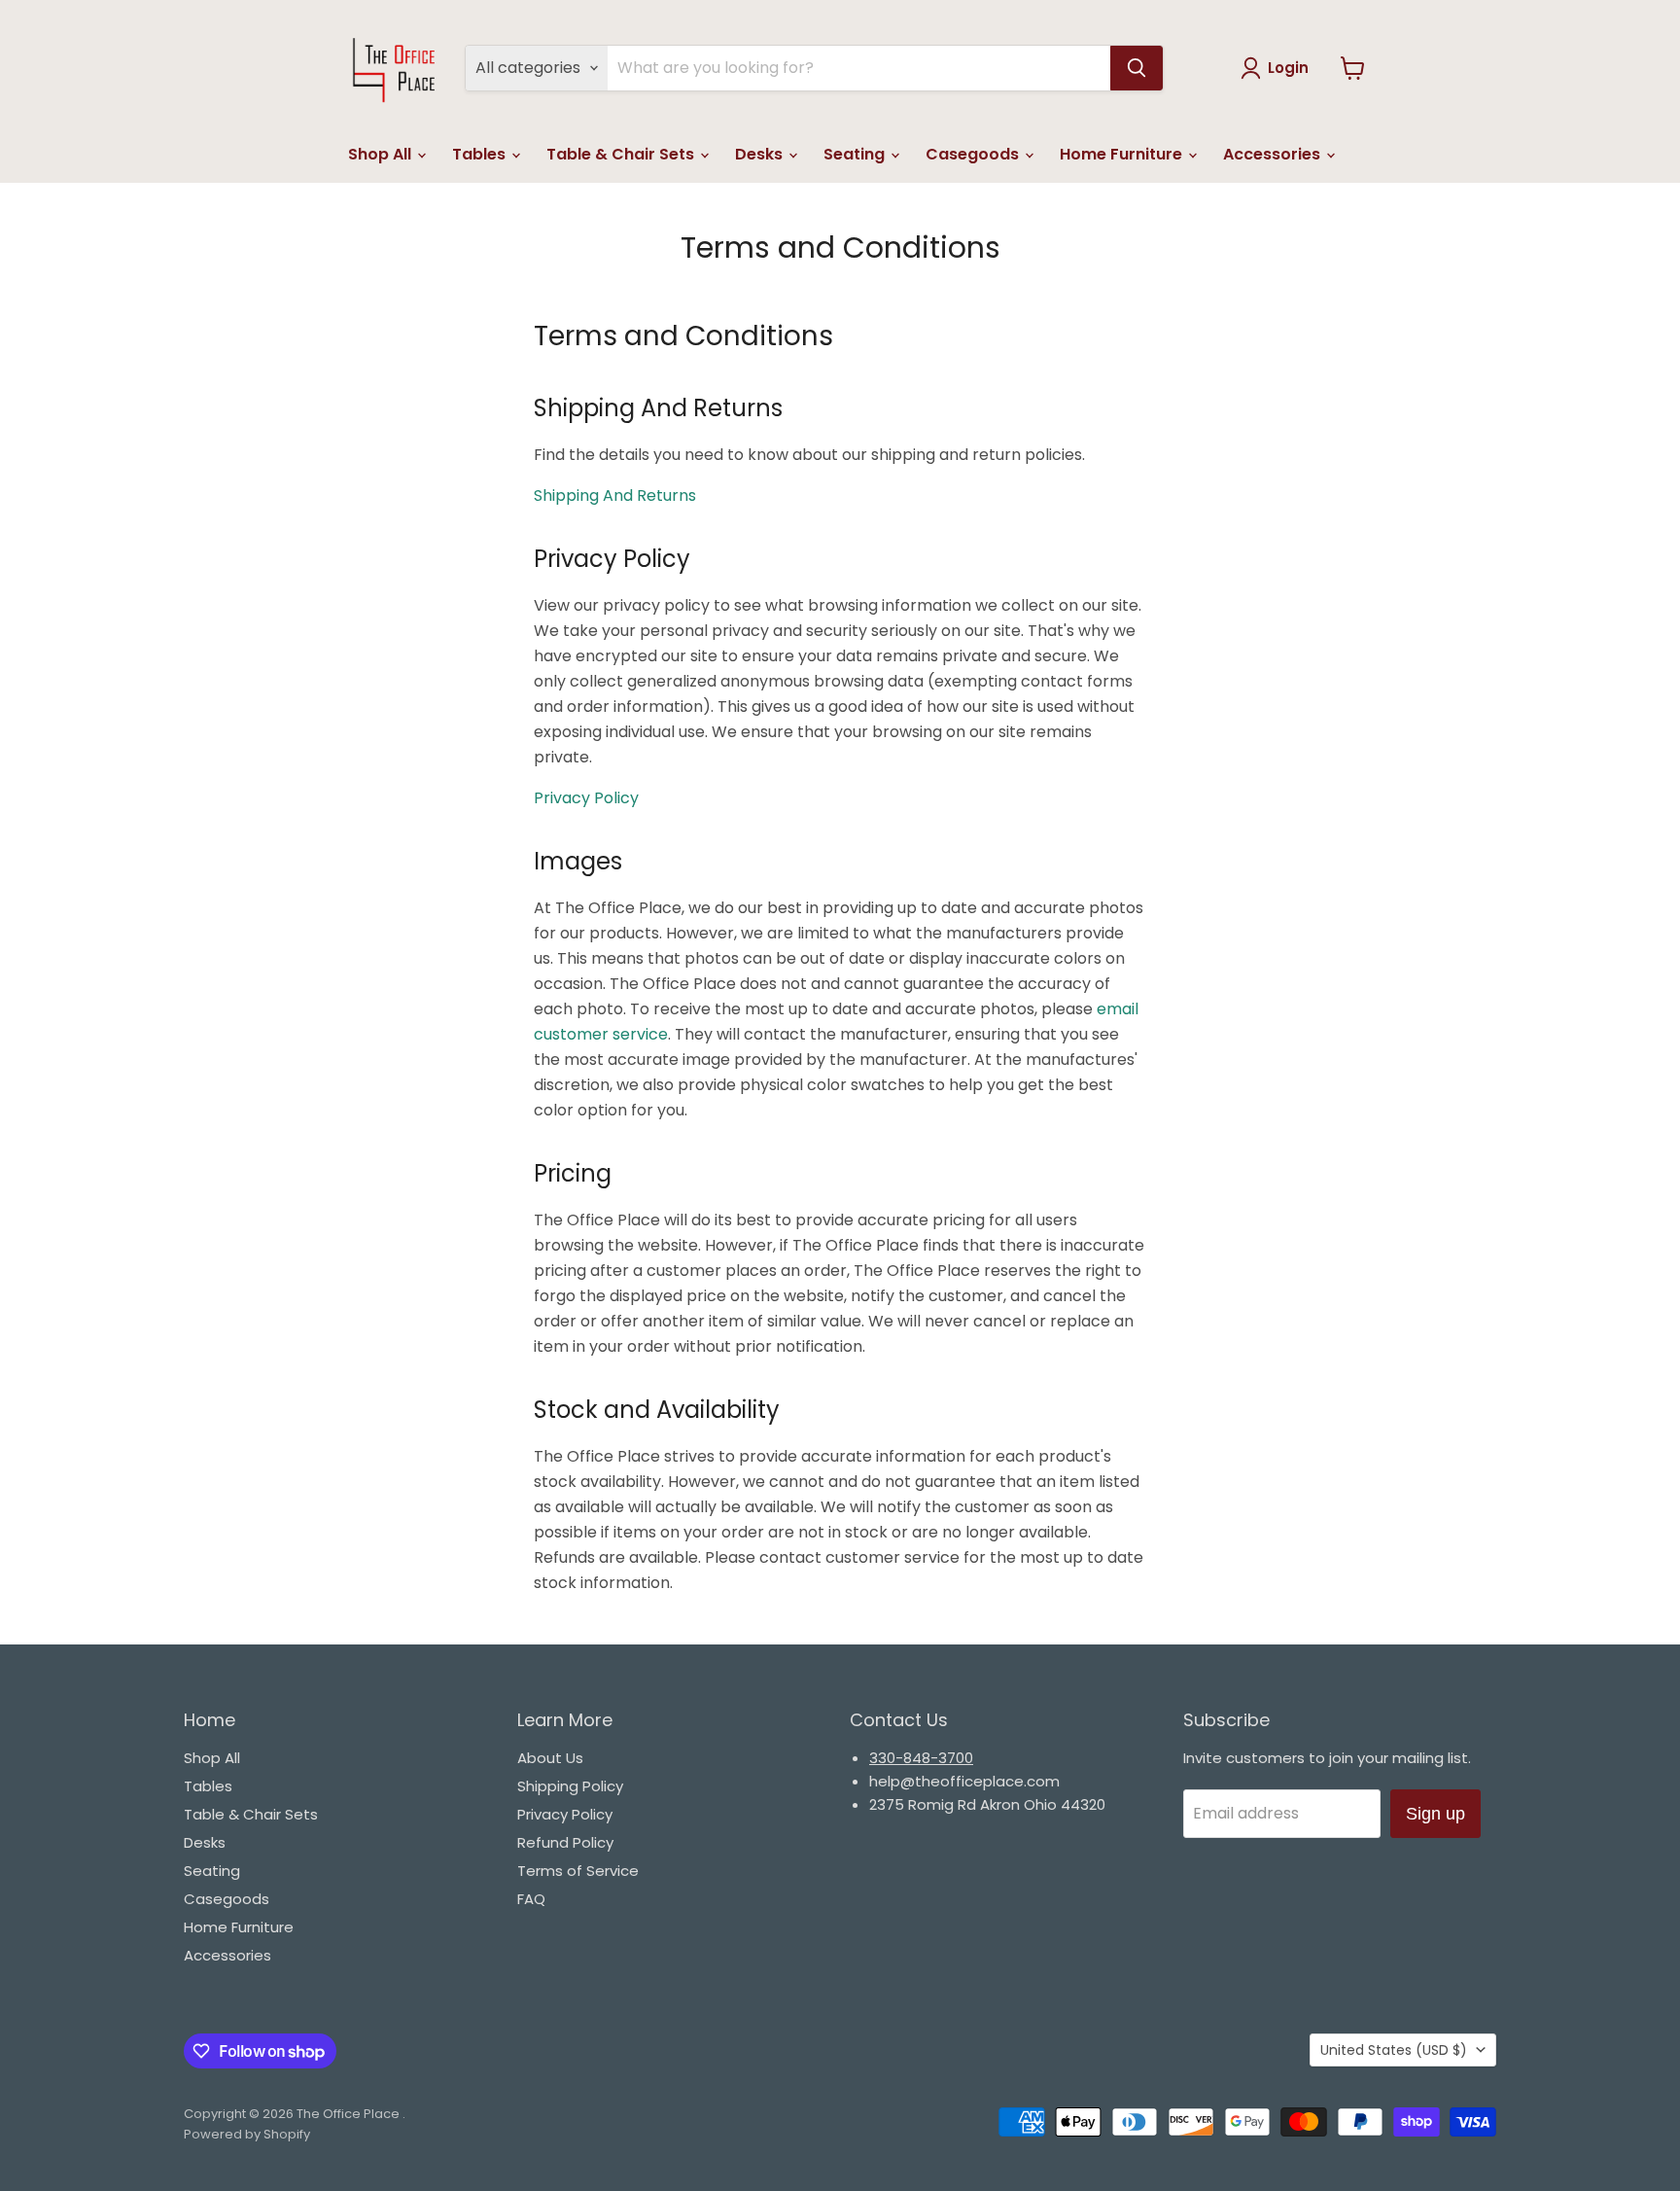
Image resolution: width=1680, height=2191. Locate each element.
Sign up (1435, 1814)
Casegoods (974, 154)
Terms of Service (578, 1871)
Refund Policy (565, 1842)
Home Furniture (1123, 154)
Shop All (382, 154)
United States (1394, 2050)
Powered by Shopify (247, 2134)
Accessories (1274, 154)
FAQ (531, 1899)
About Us (550, 1758)
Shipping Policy (570, 1786)
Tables (481, 154)
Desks (761, 154)
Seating (856, 154)
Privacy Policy (565, 1814)
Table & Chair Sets (622, 154)
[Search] (1137, 68)
